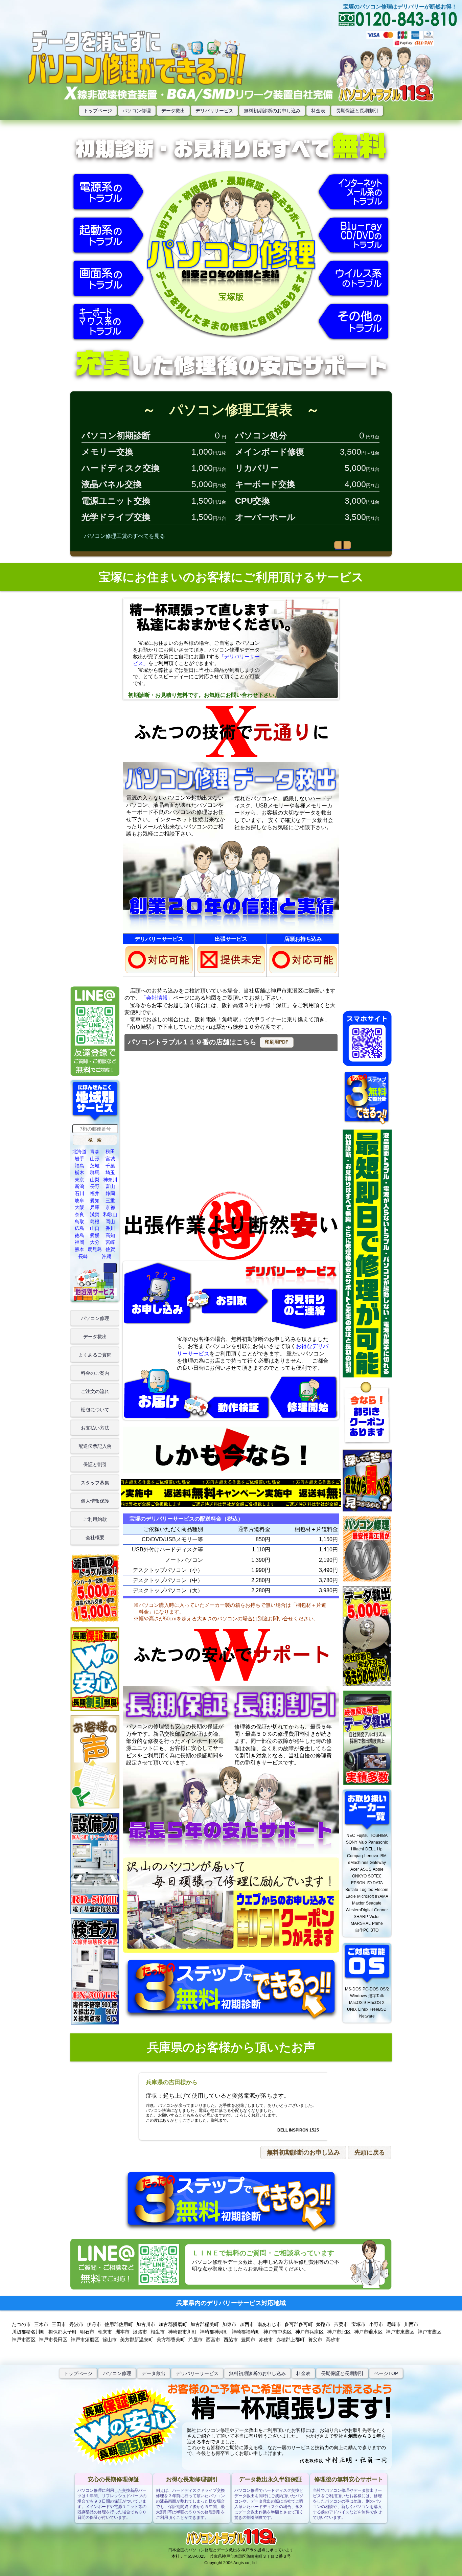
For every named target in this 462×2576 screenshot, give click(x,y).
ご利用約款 (95, 1519)
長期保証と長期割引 (357, 111)
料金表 (318, 111)
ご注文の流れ (95, 1391)
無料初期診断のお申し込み (272, 111)
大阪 (79, 1207)
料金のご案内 (95, 1373)
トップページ (98, 111)
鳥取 (79, 1222)
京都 (110, 1207)
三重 (110, 1201)
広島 (79, 1228)
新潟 (79, 1186)
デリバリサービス (214, 111)
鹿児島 (95, 1249)
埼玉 (110, 1172)
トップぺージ (78, 2373)
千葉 (110, 1166)
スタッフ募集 (95, 1483)
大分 (95, 1242)
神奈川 (110, 1180)
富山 (110, 1186)
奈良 (79, 1214)
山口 (95, 1228)
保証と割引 (95, 1464)
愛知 (95, 1201)
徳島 (79, 1235)
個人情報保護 (95, 1501)
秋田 (110, 1152)
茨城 (95, 1166)
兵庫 (95, 1207)
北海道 (79, 1152)
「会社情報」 (157, 998)
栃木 (79, 1172)
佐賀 (110, 1249)
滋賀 (95, 1214)
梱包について (95, 1410)
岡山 (110, 1222)
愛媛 (95, 1235)
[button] (277, 1042)
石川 (79, 1193)
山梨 (95, 1180)
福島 (79, 1166)
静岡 (110, 1193)
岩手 (79, 1159)
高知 (110, 1235)
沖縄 (107, 1256)
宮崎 (110, 1242)
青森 (95, 1152)
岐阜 (79, 1201)
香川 (110, 1228)
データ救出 (173, 111)
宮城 (110, 1159)
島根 (95, 1222)
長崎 (83, 1256)
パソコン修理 (137, 111)
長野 (95, 1186)
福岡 (79, 1242)
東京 (79, 1180)
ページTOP (386, 2373)
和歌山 (110, 1214)
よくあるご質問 (95, 1355)
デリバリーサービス (197, 2373)
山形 (95, 1159)
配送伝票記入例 (95, 1446)
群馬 (95, 1172)
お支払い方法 (95, 1428)
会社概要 (95, 1537)
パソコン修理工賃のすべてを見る (124, 536)
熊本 (79, 1249)
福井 (95, 1193)
